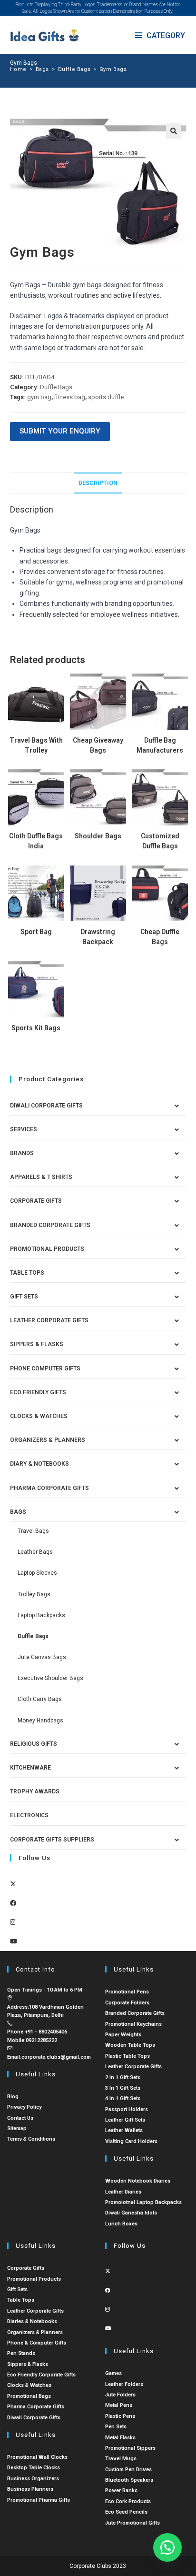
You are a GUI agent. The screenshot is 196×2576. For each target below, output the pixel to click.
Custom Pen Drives (128, 2470)
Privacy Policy (24, 2107)
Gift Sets (24, 1297)
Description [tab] (98, 483)
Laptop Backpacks (41, 1615)
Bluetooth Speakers (129, 2480)
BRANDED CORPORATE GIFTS (50, 1225)
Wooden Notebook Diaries (138, 2181)
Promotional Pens (127, 1992)
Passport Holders (127, 2109)
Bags (18, 1512)
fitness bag (70, 397)
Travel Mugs (121, 2459)
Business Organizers (33, 2479)
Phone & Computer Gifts (37, 2343)
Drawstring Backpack (98, 937)
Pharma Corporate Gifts (49, 1488)
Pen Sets (116, 2427)
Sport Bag (36, 932)
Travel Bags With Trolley (36, 745)
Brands (22, 1153)
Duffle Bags (56, 387)
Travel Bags (33, 1531)
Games (113, 2373)
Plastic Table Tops (127, 2056)
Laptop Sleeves (37, 1573)
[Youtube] (14, 1941)
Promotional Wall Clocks (37, 2457)
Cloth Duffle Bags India (36, 841)
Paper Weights (123, 2035)
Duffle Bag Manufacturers (160, 745)
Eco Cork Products (128, 2501)
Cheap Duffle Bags (160, 937)
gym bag (39, 397)
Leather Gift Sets (125, 2120)
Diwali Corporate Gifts (46, 1106)
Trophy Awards (35, 1791)
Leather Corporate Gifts (49, 1320)
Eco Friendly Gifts (38, 1392)
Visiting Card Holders (131, 2141)
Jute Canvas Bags (42, 1657)
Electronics (29, 1815)
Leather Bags (35, 1552)
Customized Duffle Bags (160, 841)
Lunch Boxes (121, 2224)
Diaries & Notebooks (32, 2321)
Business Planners (30, 2489)
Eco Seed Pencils (126, 2512)
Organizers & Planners (48, 1440)
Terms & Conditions (31, 2139)
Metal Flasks (120, 2438)
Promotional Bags (29, 2396)
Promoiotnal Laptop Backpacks (143, 2202)
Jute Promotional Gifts (132, 2523)
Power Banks (121, 2490)
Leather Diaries (123, 2192)
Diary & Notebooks (39, 1464)
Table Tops (27, 1273)
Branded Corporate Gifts (135, 2013)
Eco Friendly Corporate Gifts (41, 2375)
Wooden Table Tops (130, 2045)
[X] (13, 1884)
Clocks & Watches (39, 1416)
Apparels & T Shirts (41, 1177)
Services (24, 1129)
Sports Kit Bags (36, 1028)
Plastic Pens (120, 2416)
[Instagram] (13, 1922)
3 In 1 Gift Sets (123, 2088)
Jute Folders (120, 2395)
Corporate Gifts (36, 1201)
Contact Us (20, 2118)
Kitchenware (30, 1768)
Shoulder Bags (98, 836)
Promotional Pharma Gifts (39, 2500)
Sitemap (17, 2128)
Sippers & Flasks (37, 1344)
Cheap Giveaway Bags (98, 745)
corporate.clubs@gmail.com (56, 2057)
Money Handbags (40, 1721)
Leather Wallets (124, 2130)
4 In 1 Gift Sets (123, 2098)
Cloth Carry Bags (40, 1699)
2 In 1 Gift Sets (123, 2078)
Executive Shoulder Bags (50, 1678)
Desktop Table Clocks (34, 2468)
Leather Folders (124, 2384)
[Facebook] (13, 1903)
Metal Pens (119, 2405)
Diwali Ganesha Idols (131, 2213)
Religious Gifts (34, 1744)
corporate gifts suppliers (52, 1840)
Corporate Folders (127, 2003)
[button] (174, 131)
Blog (13, 2097)
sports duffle (106, 397)
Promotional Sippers (130, 2448)
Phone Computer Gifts (45, 1368)
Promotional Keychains (133, 2024)
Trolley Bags (34, 1594)
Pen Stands (21, 2353)
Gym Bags (113, 69)
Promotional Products (47, 1249)
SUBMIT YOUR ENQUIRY (60, 431)
